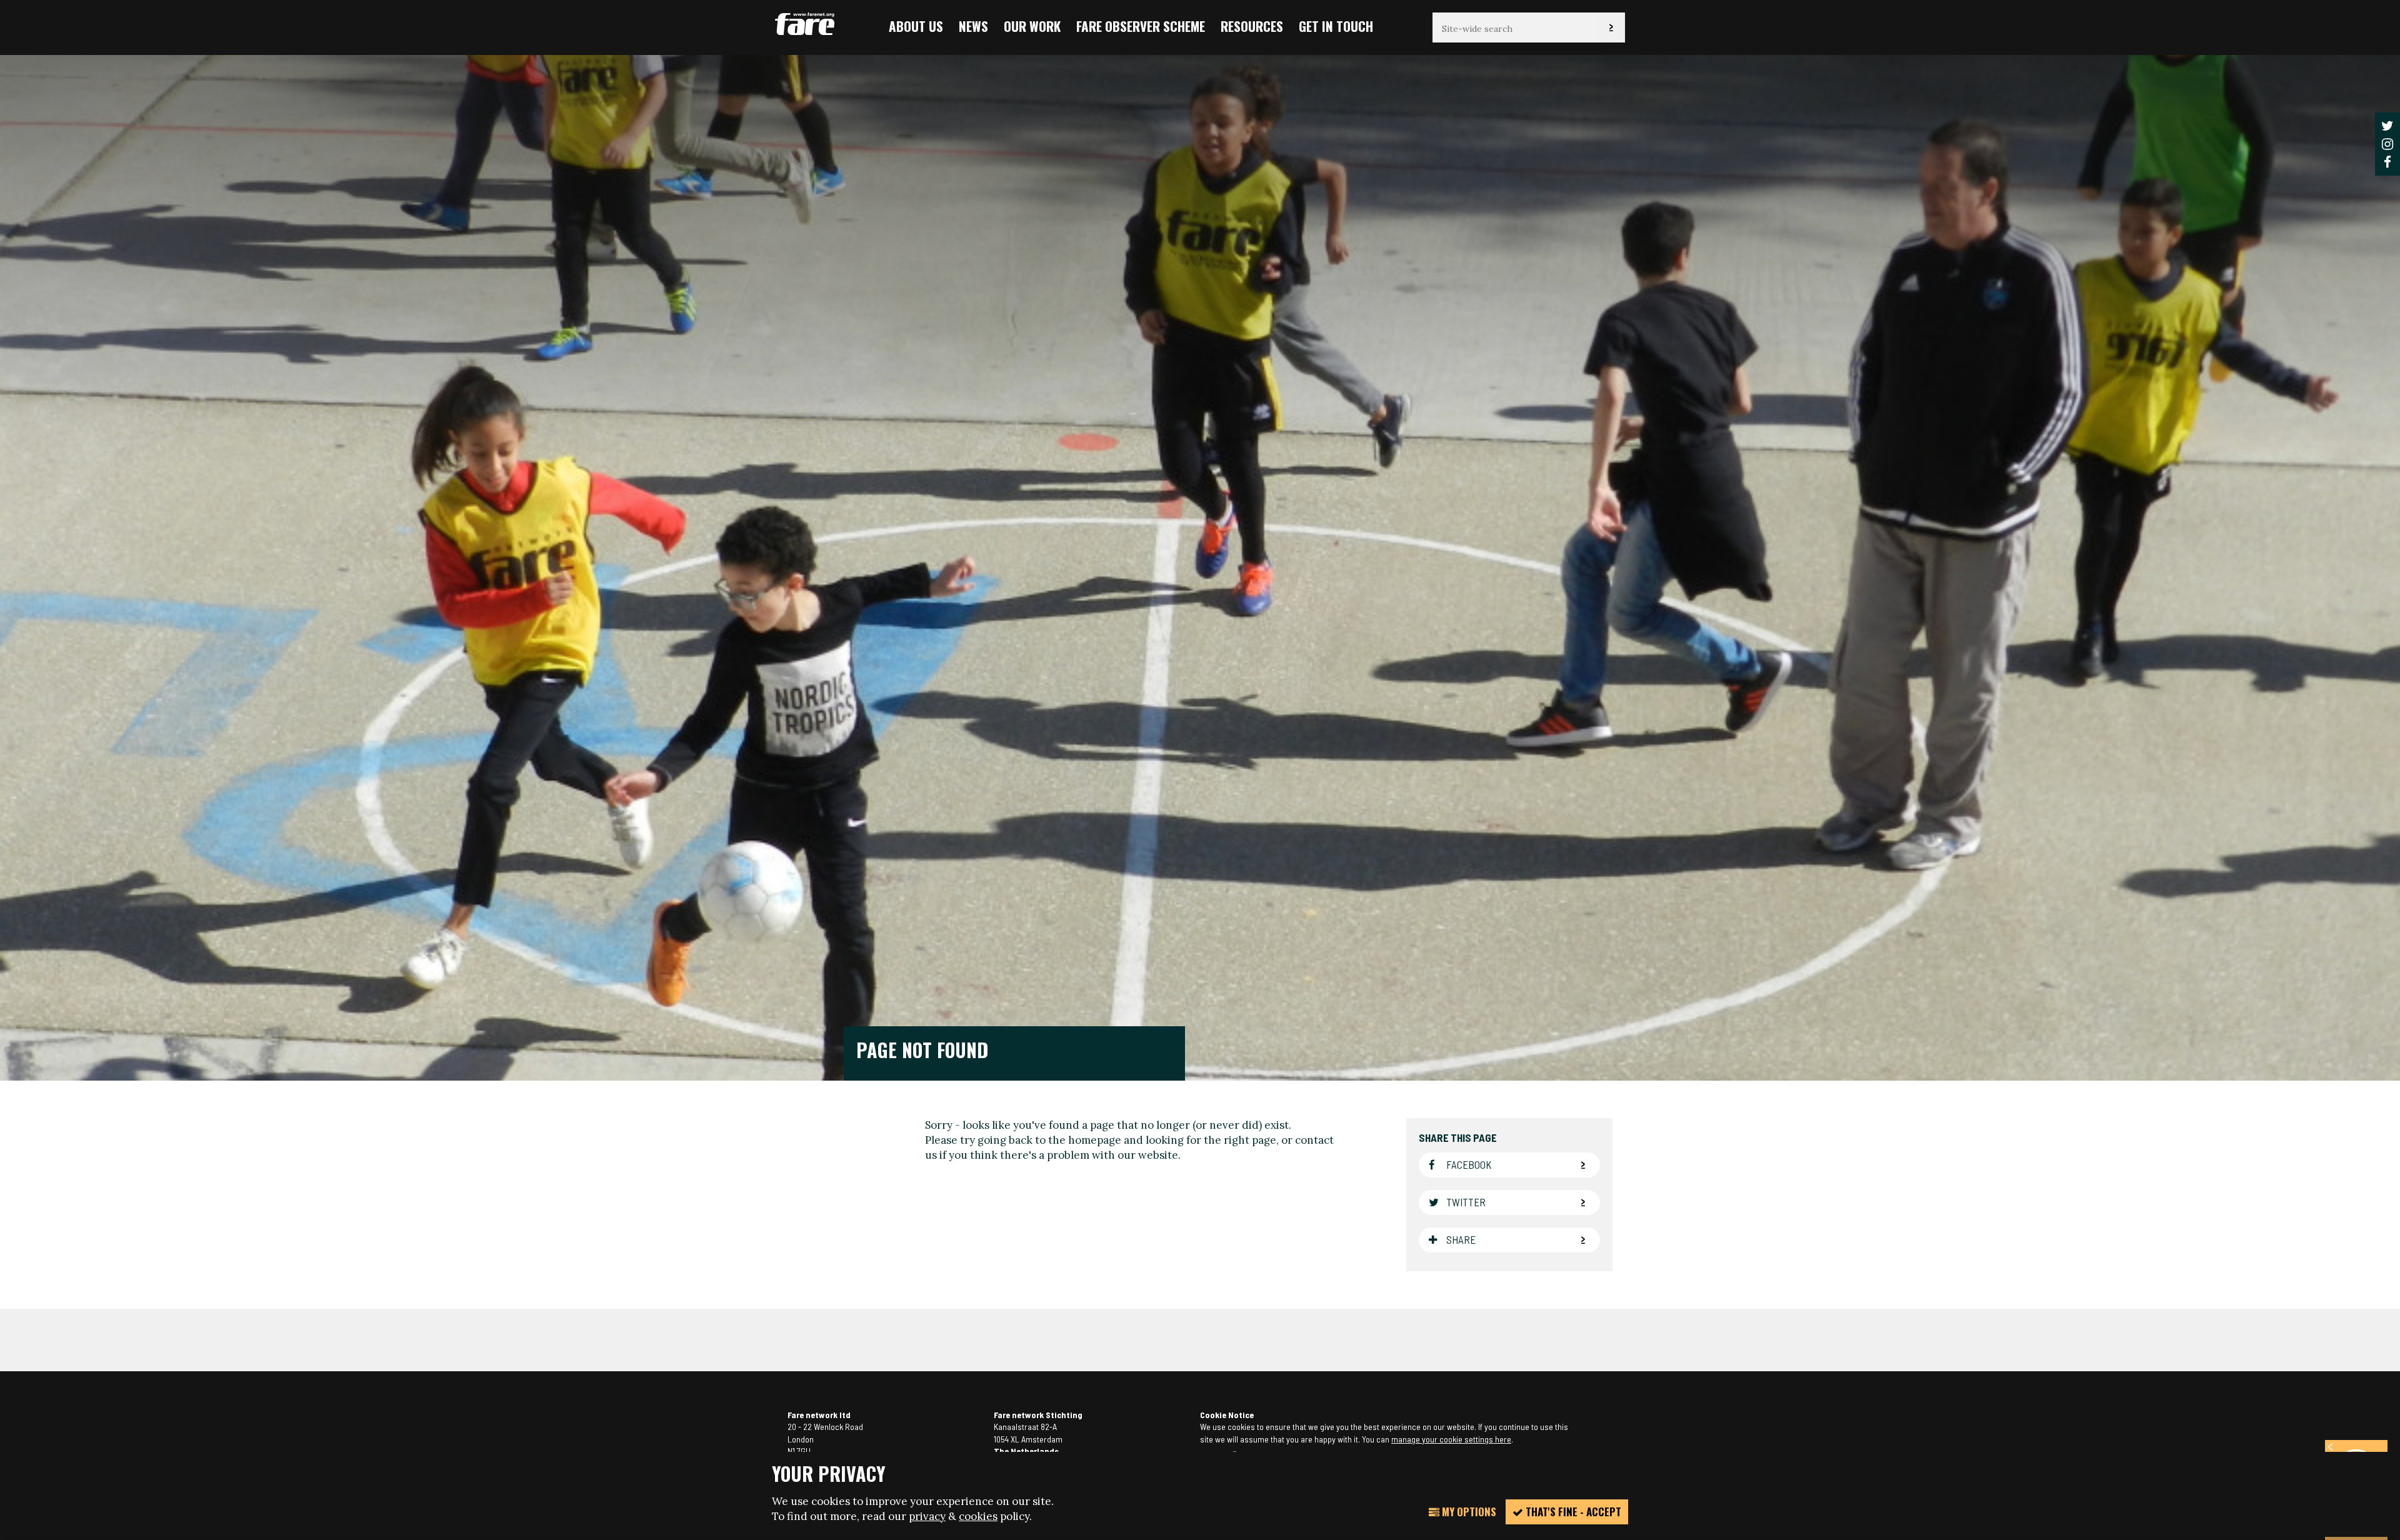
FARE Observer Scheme (1141, 26)
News (973, 26)
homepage (1095, 1140)
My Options (1468, 1512)
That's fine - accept (1572, 1512)
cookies (978, 1516)
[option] (1200, 567)
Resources (1252, 26)
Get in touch (1336, 26)
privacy (927, 1516)
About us (916, 26)
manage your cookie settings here (1451, 1439)
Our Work (1032, 26)
